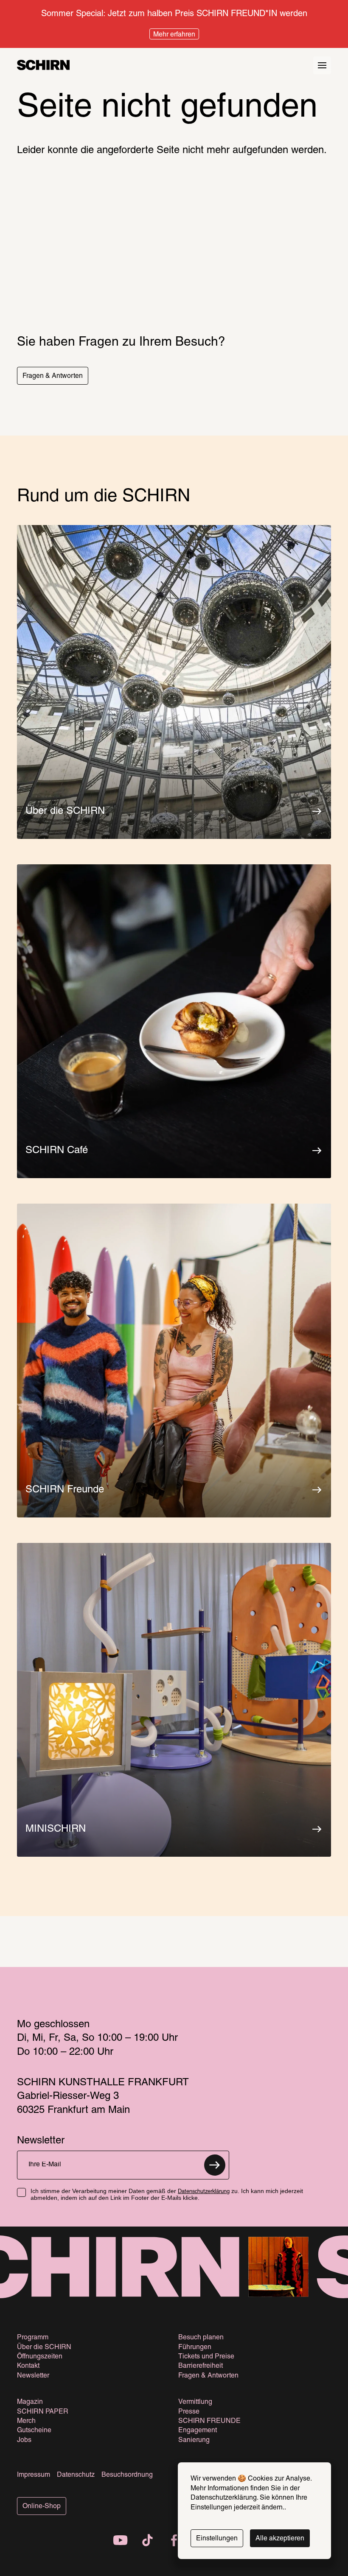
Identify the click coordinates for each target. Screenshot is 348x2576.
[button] (53, 376)
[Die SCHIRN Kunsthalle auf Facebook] (174, 2541)
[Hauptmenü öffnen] (322, 65)
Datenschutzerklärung (204, 2192)
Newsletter (33, 2376)
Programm (33, 2338)
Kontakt (28, 2366)
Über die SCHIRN (44, 2347)
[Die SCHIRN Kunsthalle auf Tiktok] (147, 2541)
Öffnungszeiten (40, 2357)
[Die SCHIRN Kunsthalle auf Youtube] (121, 2541)
